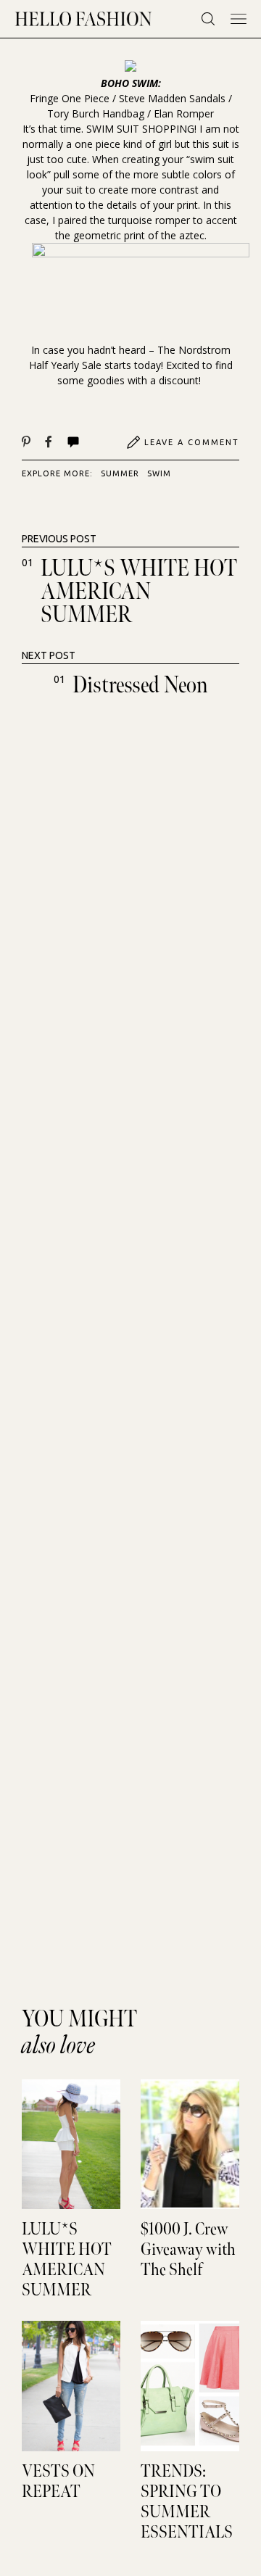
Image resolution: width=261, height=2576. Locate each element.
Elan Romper (184, 113)
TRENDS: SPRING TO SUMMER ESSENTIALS (187, 2502)
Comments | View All (89, 442)
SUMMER (120, 473)
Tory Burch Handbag (96, 113)
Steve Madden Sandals (172, 98)
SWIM (159, 473)
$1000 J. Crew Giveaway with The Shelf (188, 2250)
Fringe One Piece (70, 98)
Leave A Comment (192, 442)
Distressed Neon (140, 686)
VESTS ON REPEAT (58, 2482)
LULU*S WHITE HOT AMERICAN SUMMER (139, 592)
